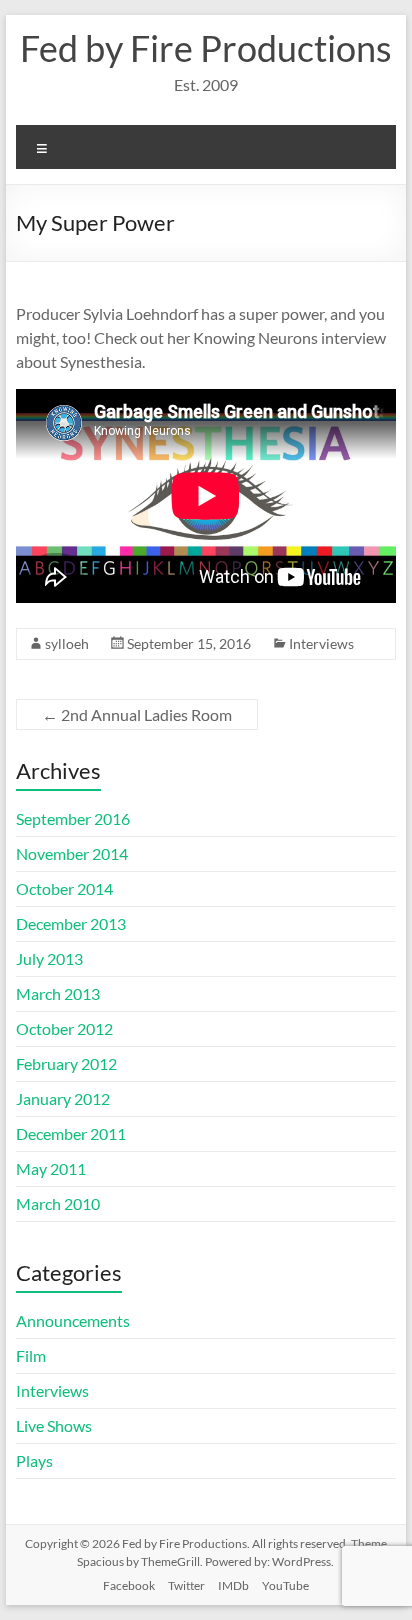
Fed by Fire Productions (206, 48)
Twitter (186, 1585)
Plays (34, 1460)
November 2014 (72, 853)
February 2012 (66, 1063)
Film (31, 1355)
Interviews (321, 643)
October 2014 (64, 888)
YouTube (285, 1585)
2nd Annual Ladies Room (137, 714)
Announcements (73, 1320)
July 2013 (49, 958)
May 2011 (51, 1168)
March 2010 (58, 1203)
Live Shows (54, 1425)
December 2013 (71, 923)
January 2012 (63, 1098)
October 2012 (64, 1028)
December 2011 (71, 1133)
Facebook (129, 1585)
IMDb (233, 1585)
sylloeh (67, 643)
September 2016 (73, 818)
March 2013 (58, 993)
